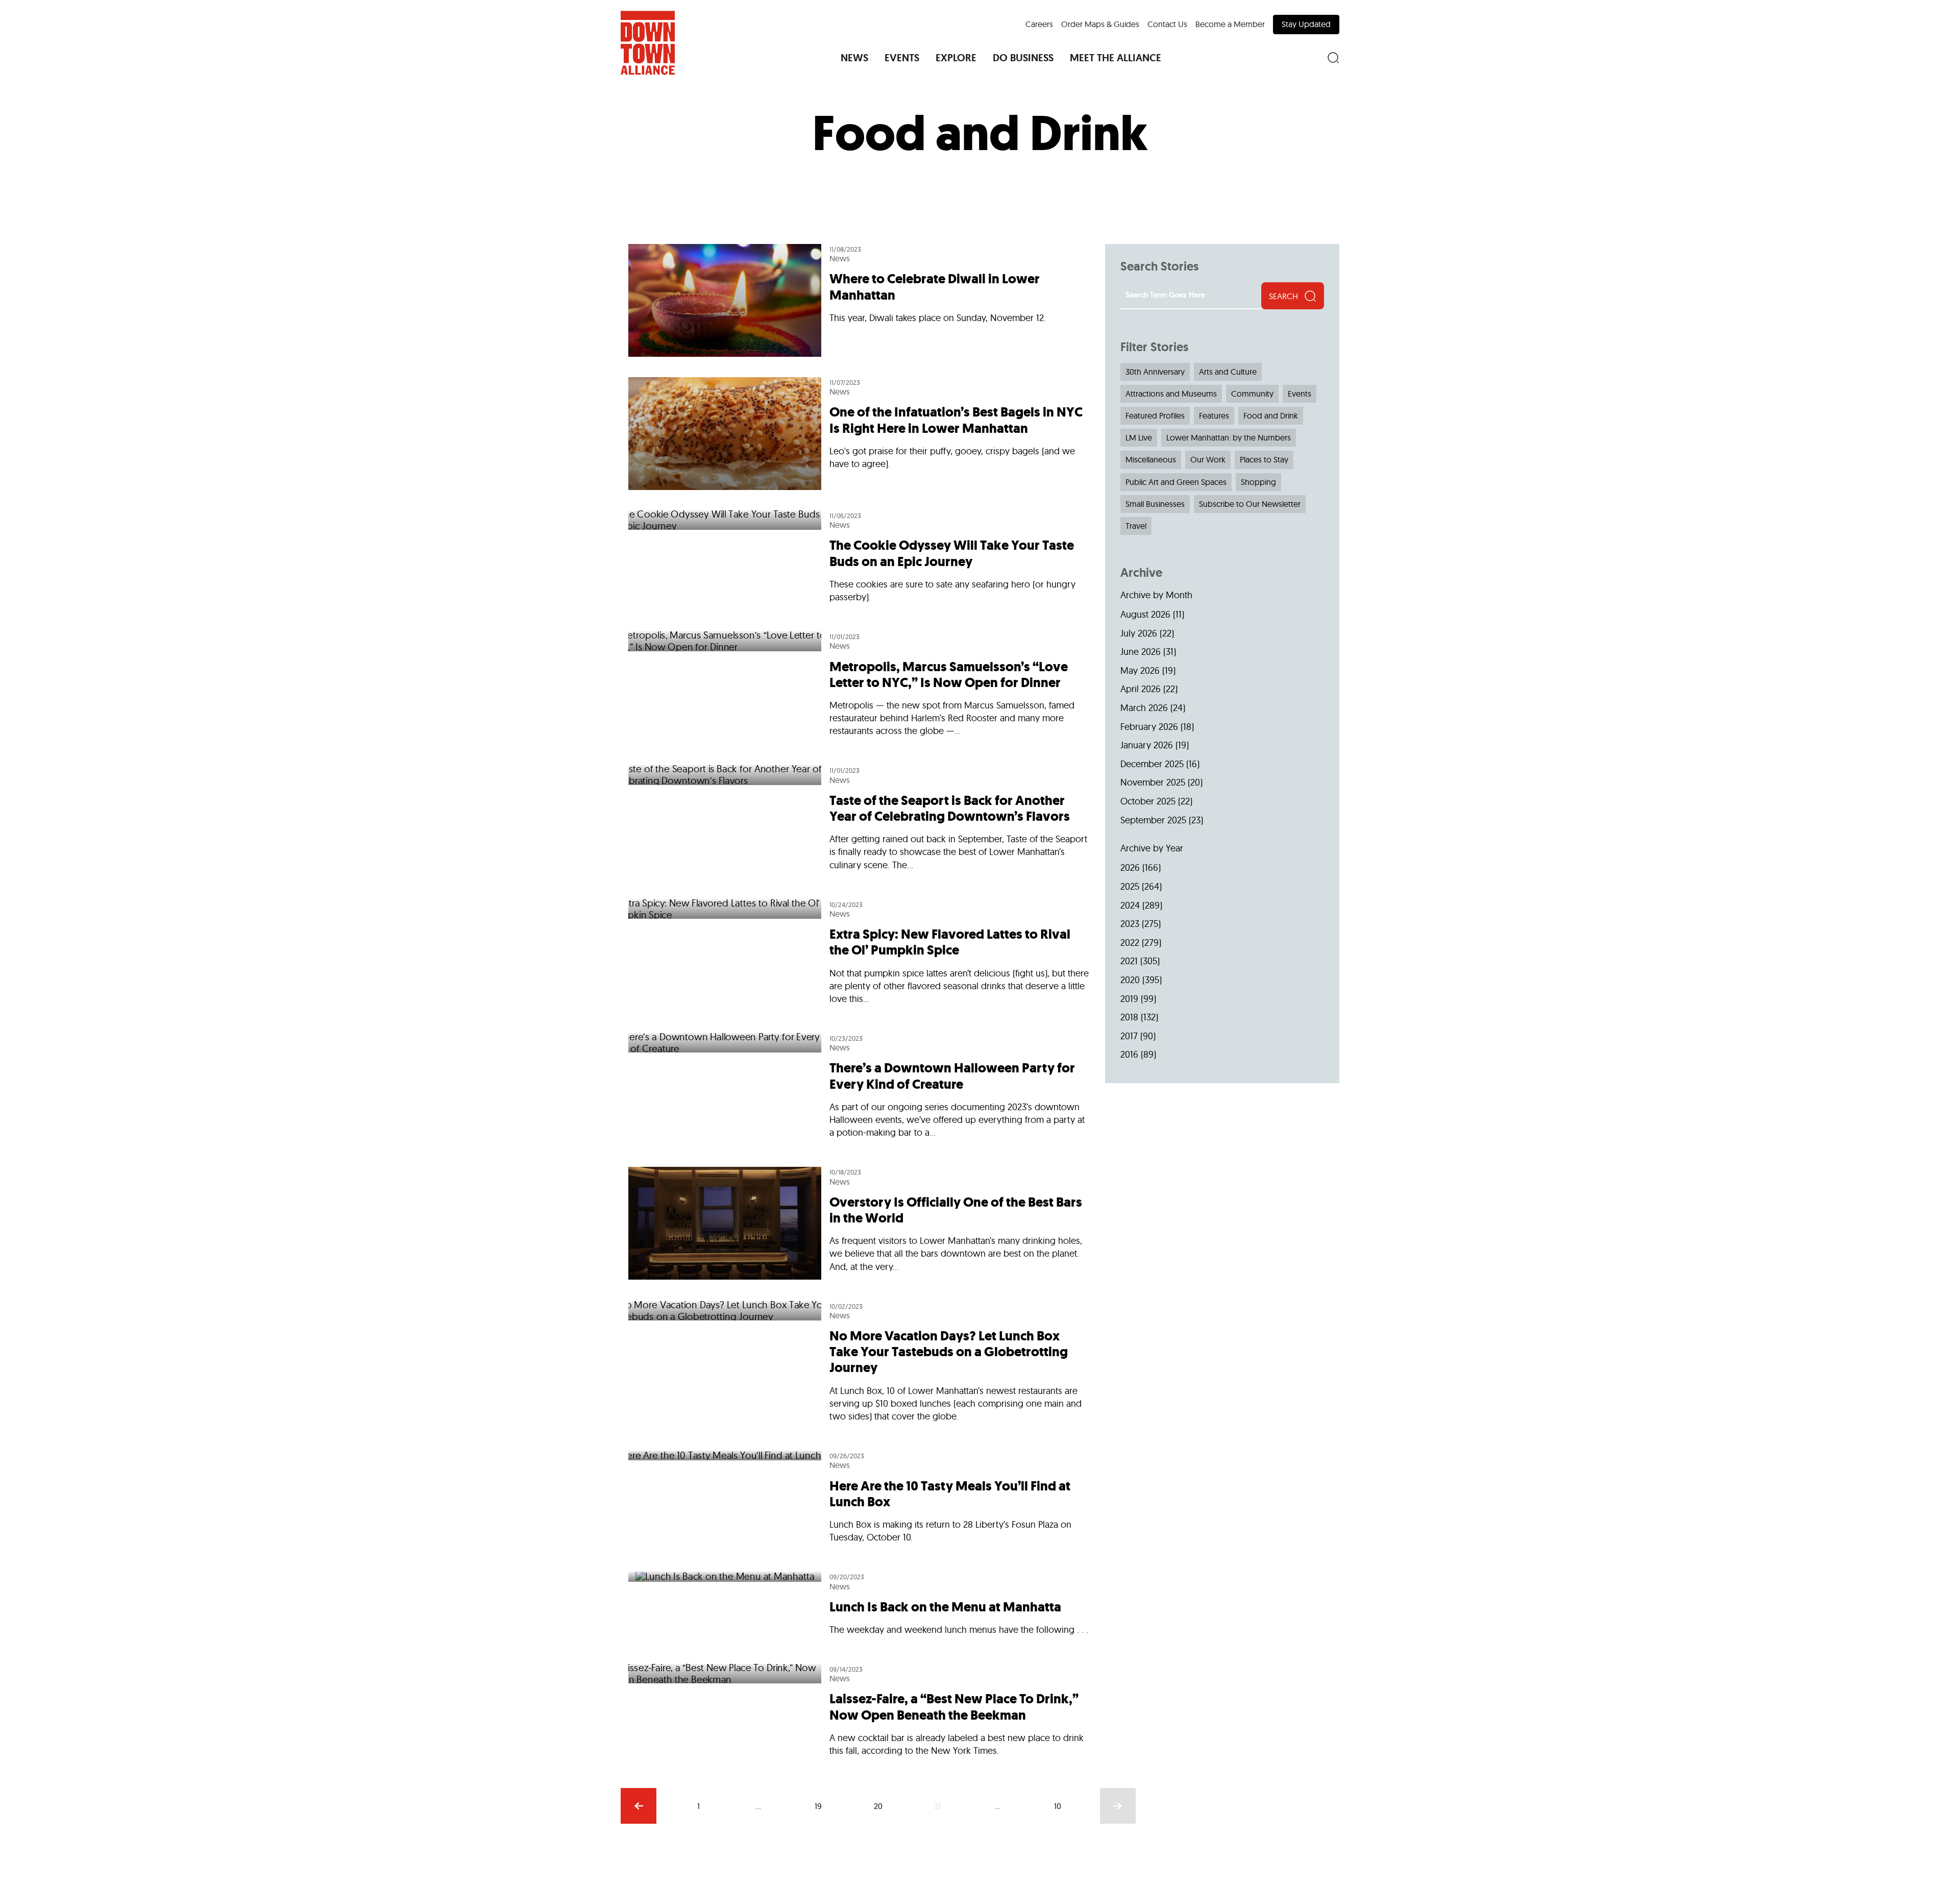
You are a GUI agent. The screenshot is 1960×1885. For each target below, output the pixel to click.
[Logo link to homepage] (648, 43)
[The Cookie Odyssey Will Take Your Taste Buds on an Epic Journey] (859, 561)
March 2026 (1144, 708)
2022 (1130, 942)
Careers (1039, 24)
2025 (1130, 886)
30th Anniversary (1155, 372)
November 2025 (1153, 782)
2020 (1130, 980)
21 (938, 1806)
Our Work (1208, 459)
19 (818, 1806)
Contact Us (1167, 24)
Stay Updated (1306, 24)
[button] (854, 58)
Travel (1136, 526)
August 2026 (1145, 614)
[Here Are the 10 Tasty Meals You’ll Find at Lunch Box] (859, 1501)
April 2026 (1141, 689)
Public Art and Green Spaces (1176, 482)
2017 (1129, 1036)
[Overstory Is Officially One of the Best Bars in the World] (859, 1223)
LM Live (1139, 437)
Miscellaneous (1151, 459)
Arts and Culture (1228, 372)
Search (1283, 296)
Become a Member (1230, 24)
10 (1058, 1806)
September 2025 (1153, 820)
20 (878, 1806)
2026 (1130, 867)
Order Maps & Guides (1100, 24)
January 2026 (1147, 745)
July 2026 (1139, 633)
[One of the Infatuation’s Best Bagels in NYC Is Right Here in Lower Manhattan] (859, 434)
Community (1252, 394)
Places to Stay (1264, 459)
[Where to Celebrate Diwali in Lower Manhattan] (859, 305)
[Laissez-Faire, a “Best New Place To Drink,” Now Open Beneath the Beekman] (859, 1709)
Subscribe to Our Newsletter (1250, 504)
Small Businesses (1155, 504)
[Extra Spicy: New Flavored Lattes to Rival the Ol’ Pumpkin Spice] (859, 956)
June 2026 (1141, 652)
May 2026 (1140, 670)
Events (1300, 394)
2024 (1130, 905)
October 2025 (1148, 801)
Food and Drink (1271, 415)
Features (1214, 415)
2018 (1129, 1017)
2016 (1129, 1054)
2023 (1130, 924)
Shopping (1258, 482)
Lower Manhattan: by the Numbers (1229, 437)
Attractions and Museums (1171, 394)
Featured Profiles (1155, 415)
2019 (1129, 999)
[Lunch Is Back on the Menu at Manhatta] (859, 1608)
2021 (1129, 961)
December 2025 (1152, 764)
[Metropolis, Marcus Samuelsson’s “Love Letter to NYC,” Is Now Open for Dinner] (859, 688)
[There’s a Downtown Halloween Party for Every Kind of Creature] (859, 1090)
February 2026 (1149, 727)
